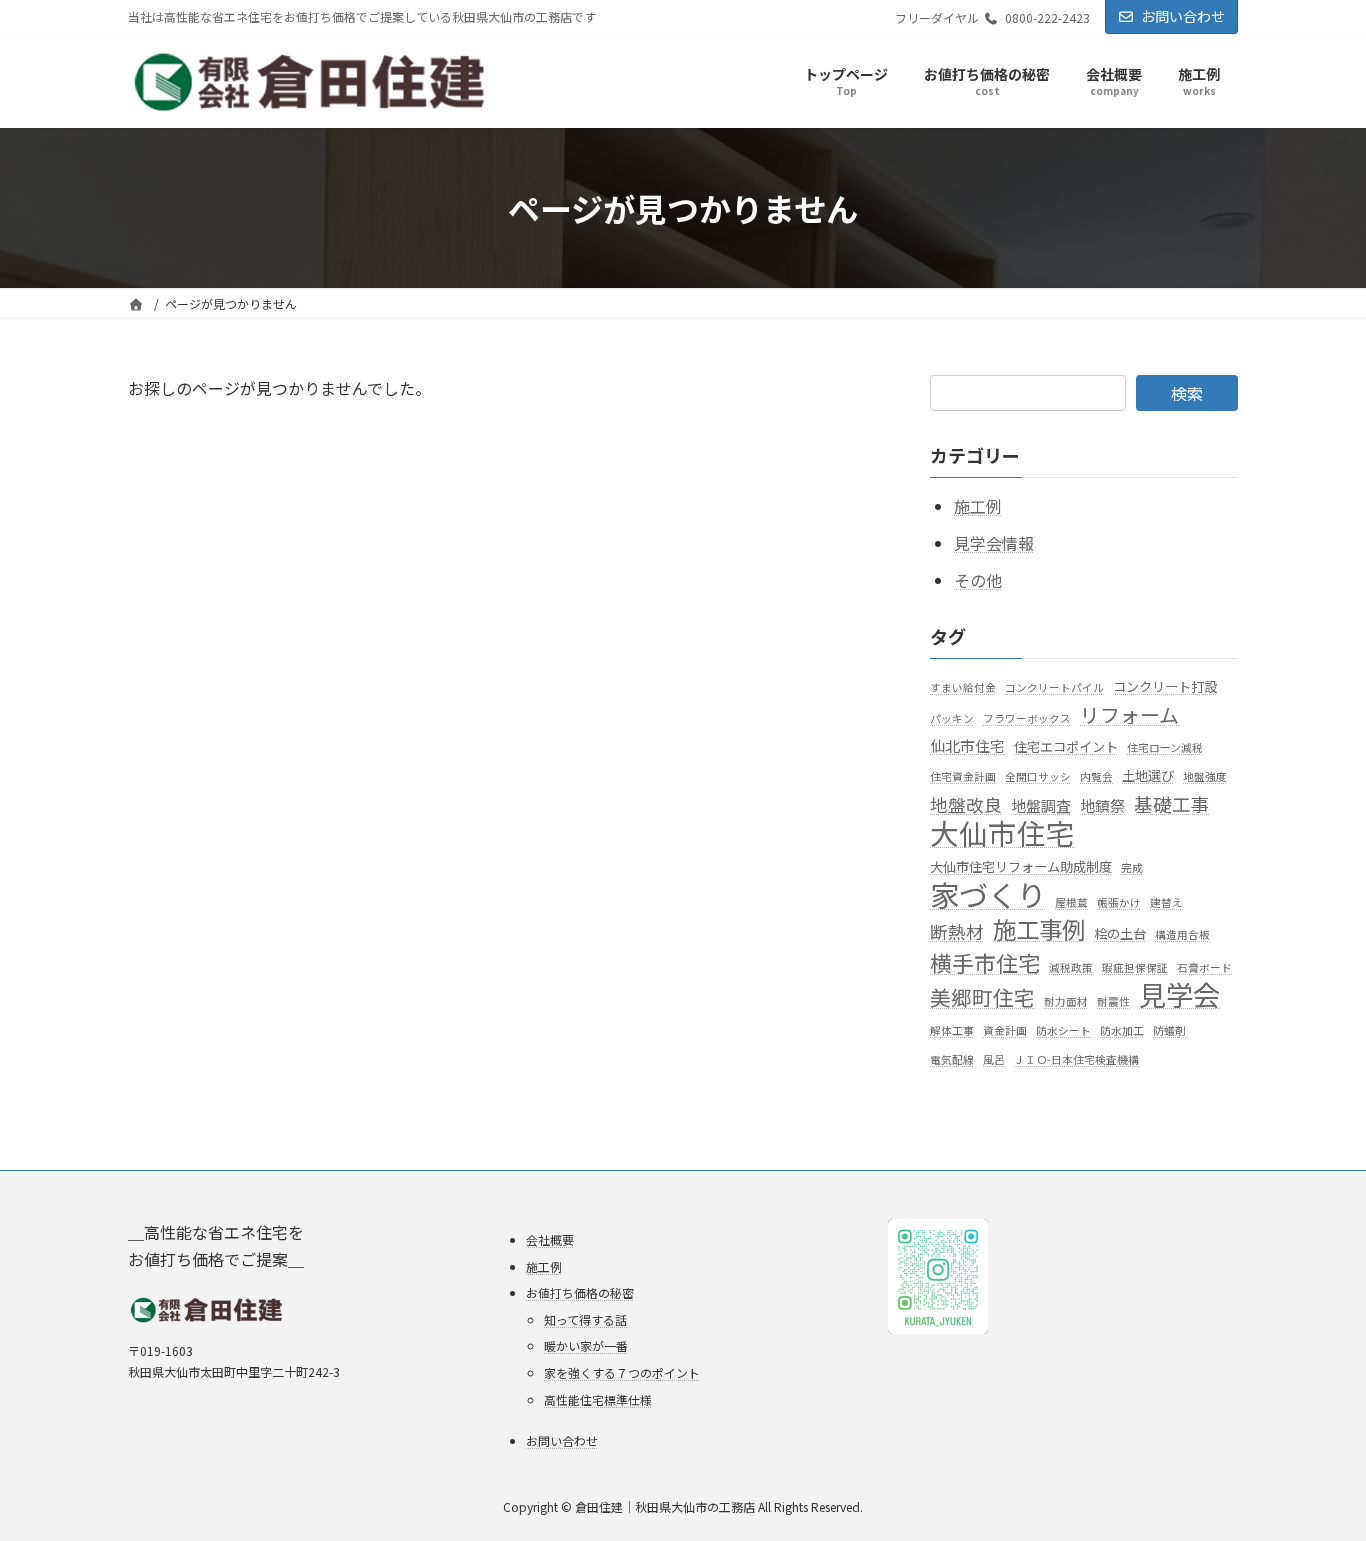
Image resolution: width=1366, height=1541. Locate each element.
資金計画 (1005, 1030)
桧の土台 (1120, 934)
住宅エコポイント (1066, 747)
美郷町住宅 (982, 997)
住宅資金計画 (963, 777)
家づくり (988, 895)
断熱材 (957, 932)
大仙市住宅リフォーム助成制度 (1021, 866)
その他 (978, 580)
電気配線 (952, 1060)
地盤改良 (966, 804)
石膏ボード (1204, 967)
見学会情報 (994, 543)
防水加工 (1122, 1030)
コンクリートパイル (1054, 687)
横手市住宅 (985, 962)
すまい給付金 (963, 687)
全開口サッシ (1038, 777)
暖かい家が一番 (586, 1345)
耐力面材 (1066, 1001)
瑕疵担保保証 (1135, 967)
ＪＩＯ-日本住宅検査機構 (1076, 1060)
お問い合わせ (1183, 16)
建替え (1166, 903)
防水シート (1063, 1030)
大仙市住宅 (1002, 832)
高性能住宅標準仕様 (598, 1398)
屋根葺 (1071, 903)
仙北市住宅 (967, 746)
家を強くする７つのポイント (622, 1372)
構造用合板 (1182, 935)
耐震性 (1113, 1001)
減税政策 (1071, 967)
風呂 (994, 1060)
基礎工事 (1172, 804)
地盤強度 (1205, 777)
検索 (1187, 393)
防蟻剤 (1169, 1030)
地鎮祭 (1102, 805)
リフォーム (1129, 714)
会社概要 (550, 1239)
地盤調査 (1041, 805)
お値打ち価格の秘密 (580, 1292)
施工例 (978, 507)
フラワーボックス (1027, 718)
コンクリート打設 (1165, 686)
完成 (1132, 867)
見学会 (1179, 994)
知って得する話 (585, 1319)
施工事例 (1039, 930)
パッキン (952, 718)
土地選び (1148, 776)
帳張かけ (1119, 903)
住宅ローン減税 (1165, 748)
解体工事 (952, 1030)
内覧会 (1096, 777)
